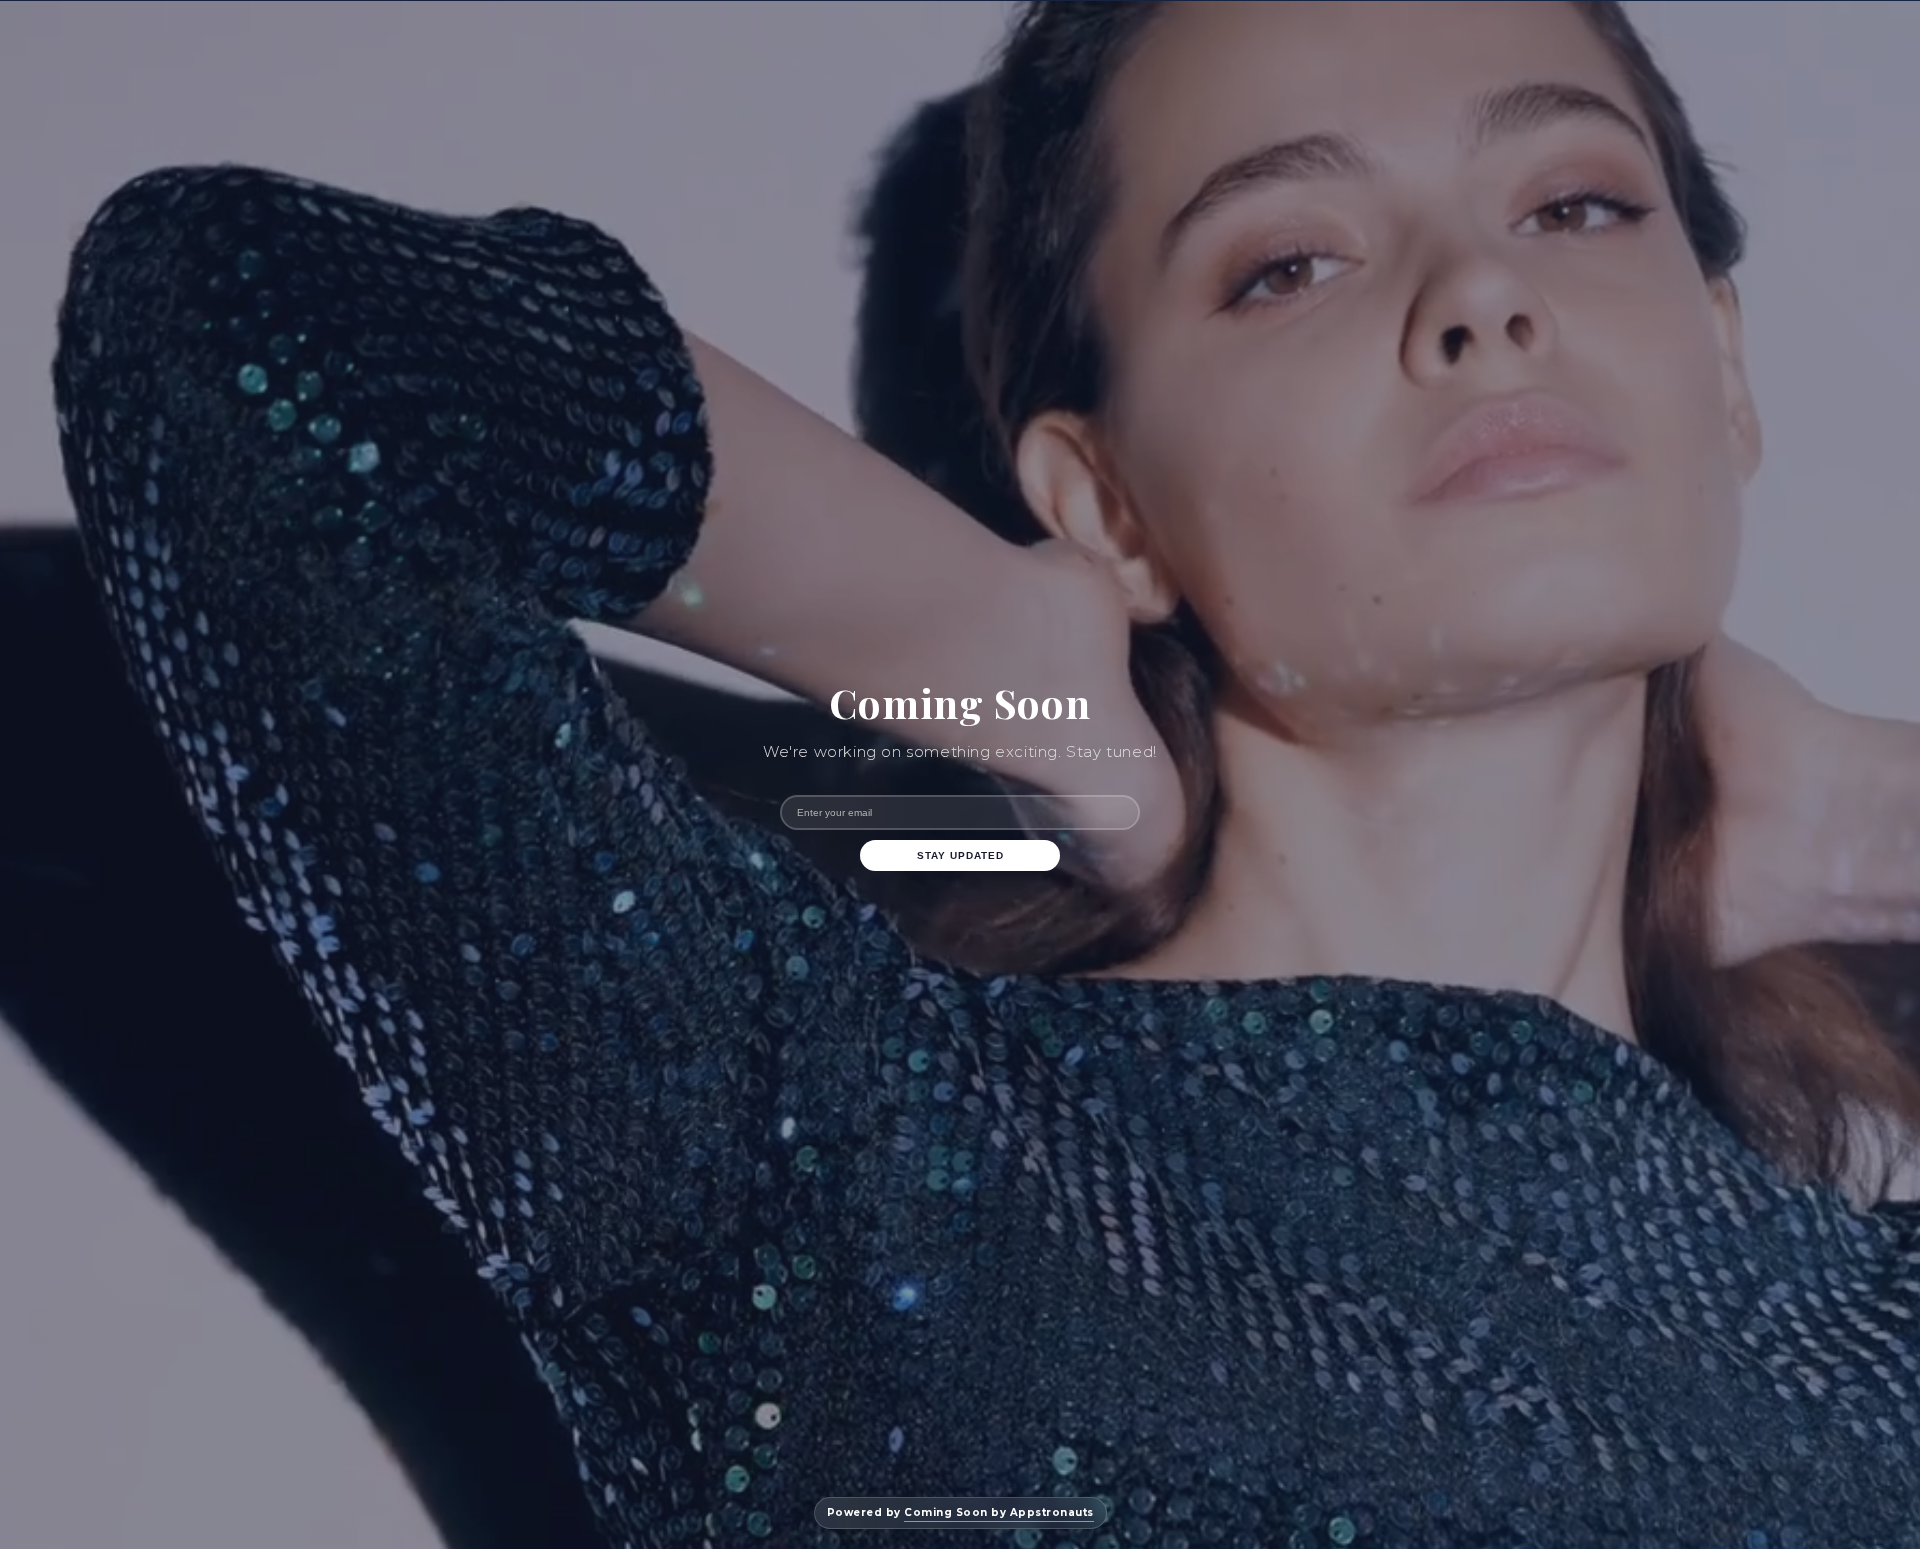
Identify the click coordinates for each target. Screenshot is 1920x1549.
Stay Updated (960, 855)
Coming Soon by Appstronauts (999, 1512)
